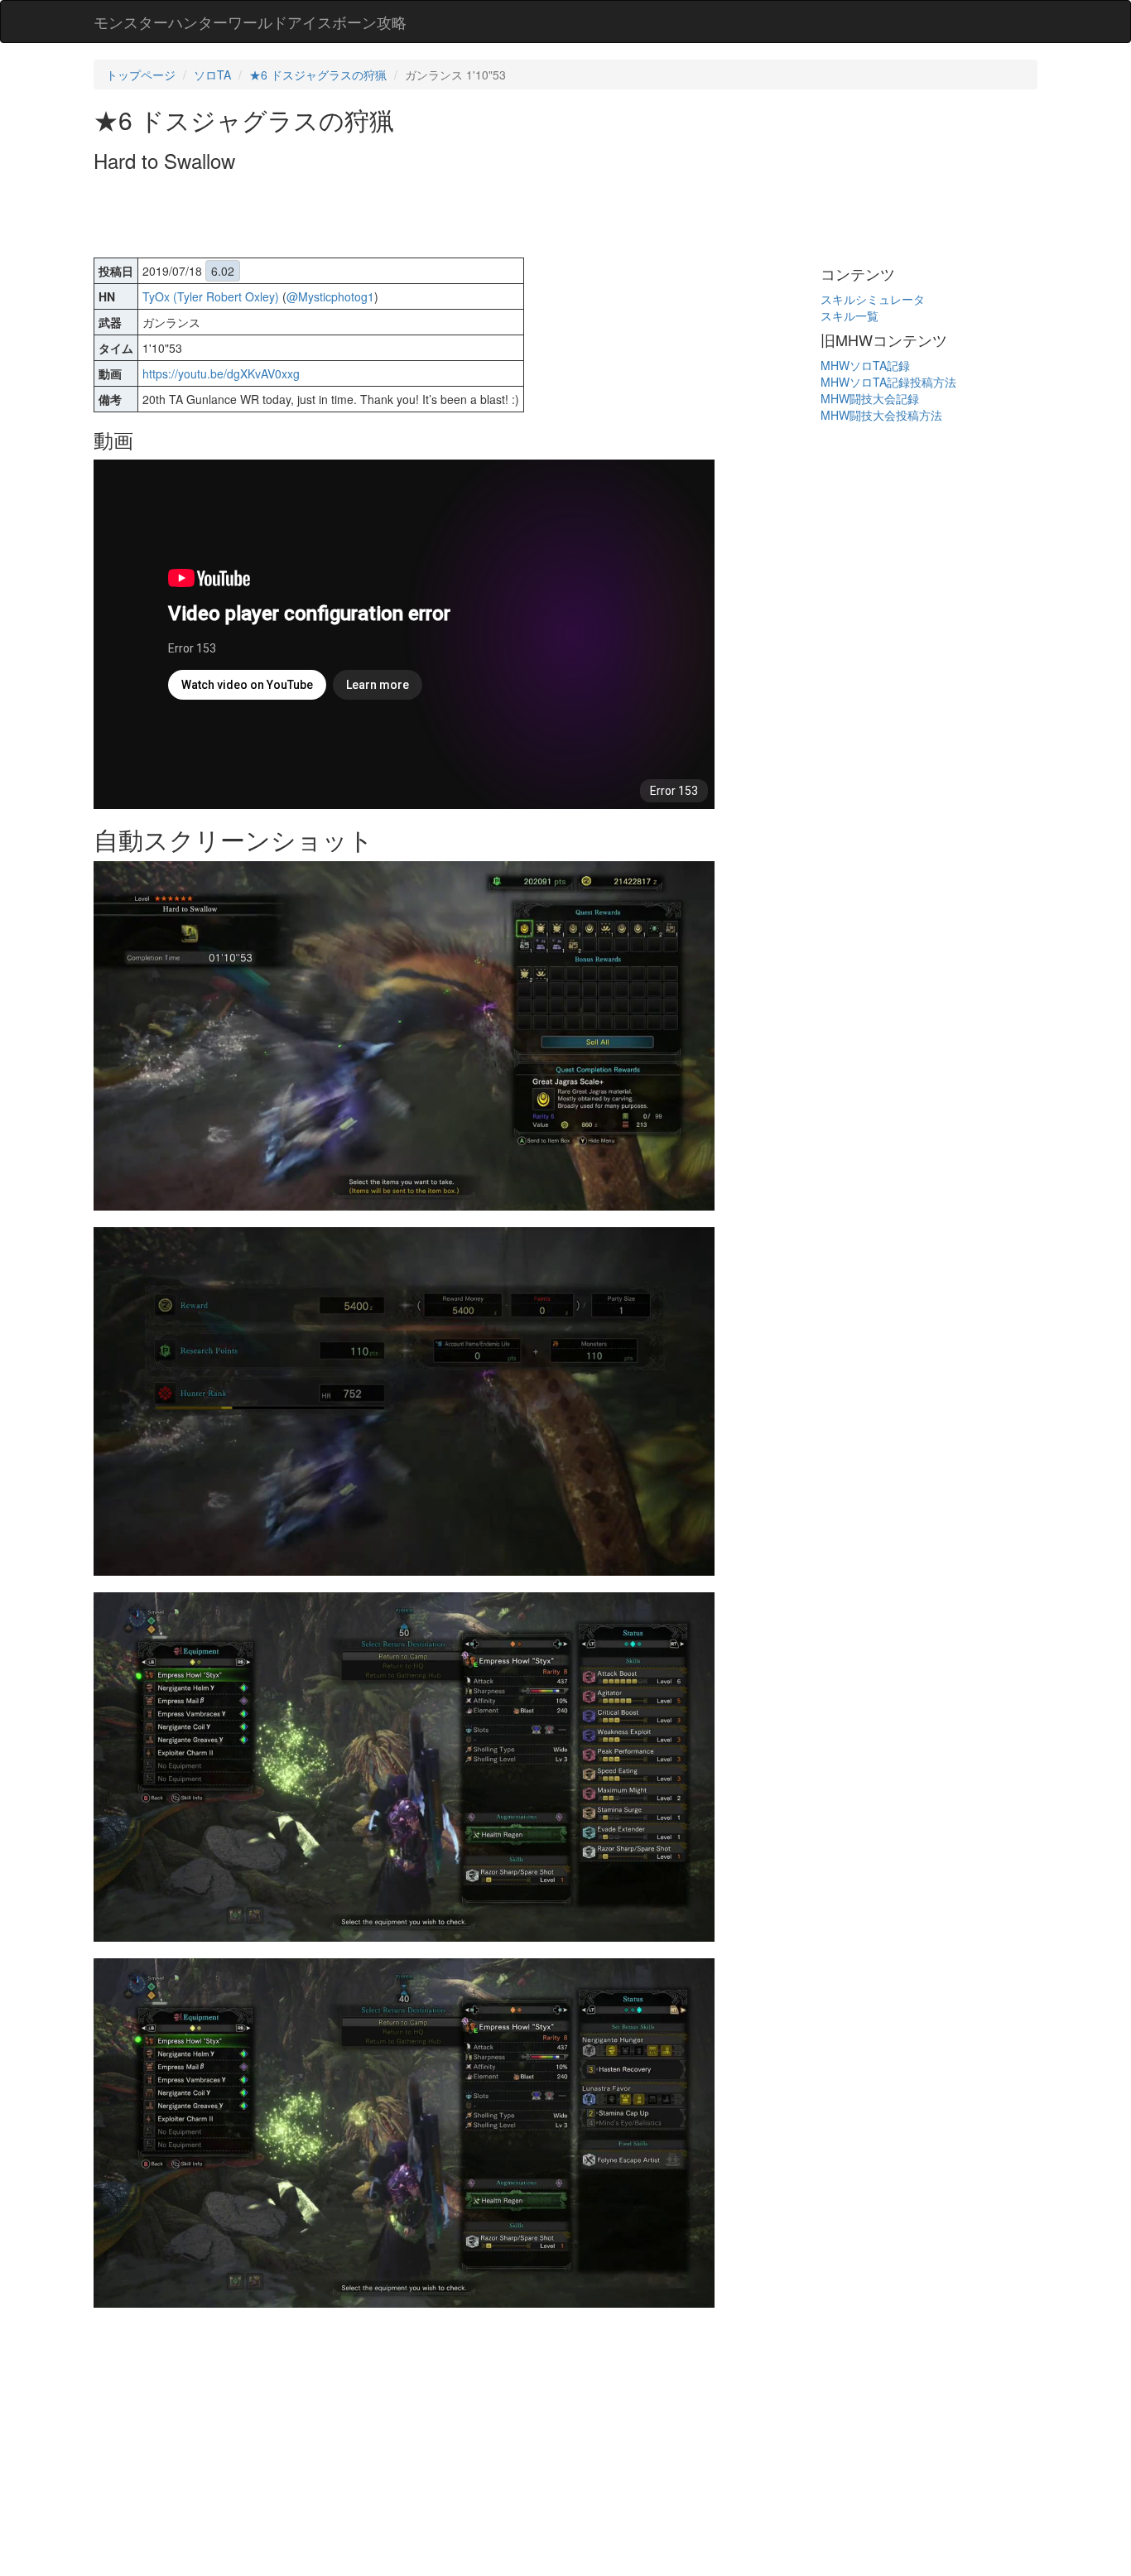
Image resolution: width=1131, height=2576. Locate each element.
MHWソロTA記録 (865, 365)
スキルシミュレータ (873, 299)
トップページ (141, 75)
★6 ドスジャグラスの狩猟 (318, 75)
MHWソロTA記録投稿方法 (888, 382)
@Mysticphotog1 (330, 296)
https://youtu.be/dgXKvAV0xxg (221, 373)
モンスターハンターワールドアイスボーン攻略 (250, 22)
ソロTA (212, 75)
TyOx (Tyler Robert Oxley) (211, 296)
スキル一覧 (849, 315)
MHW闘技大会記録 (870, 398)
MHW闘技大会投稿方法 (881, 415)
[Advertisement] (395, 217)
